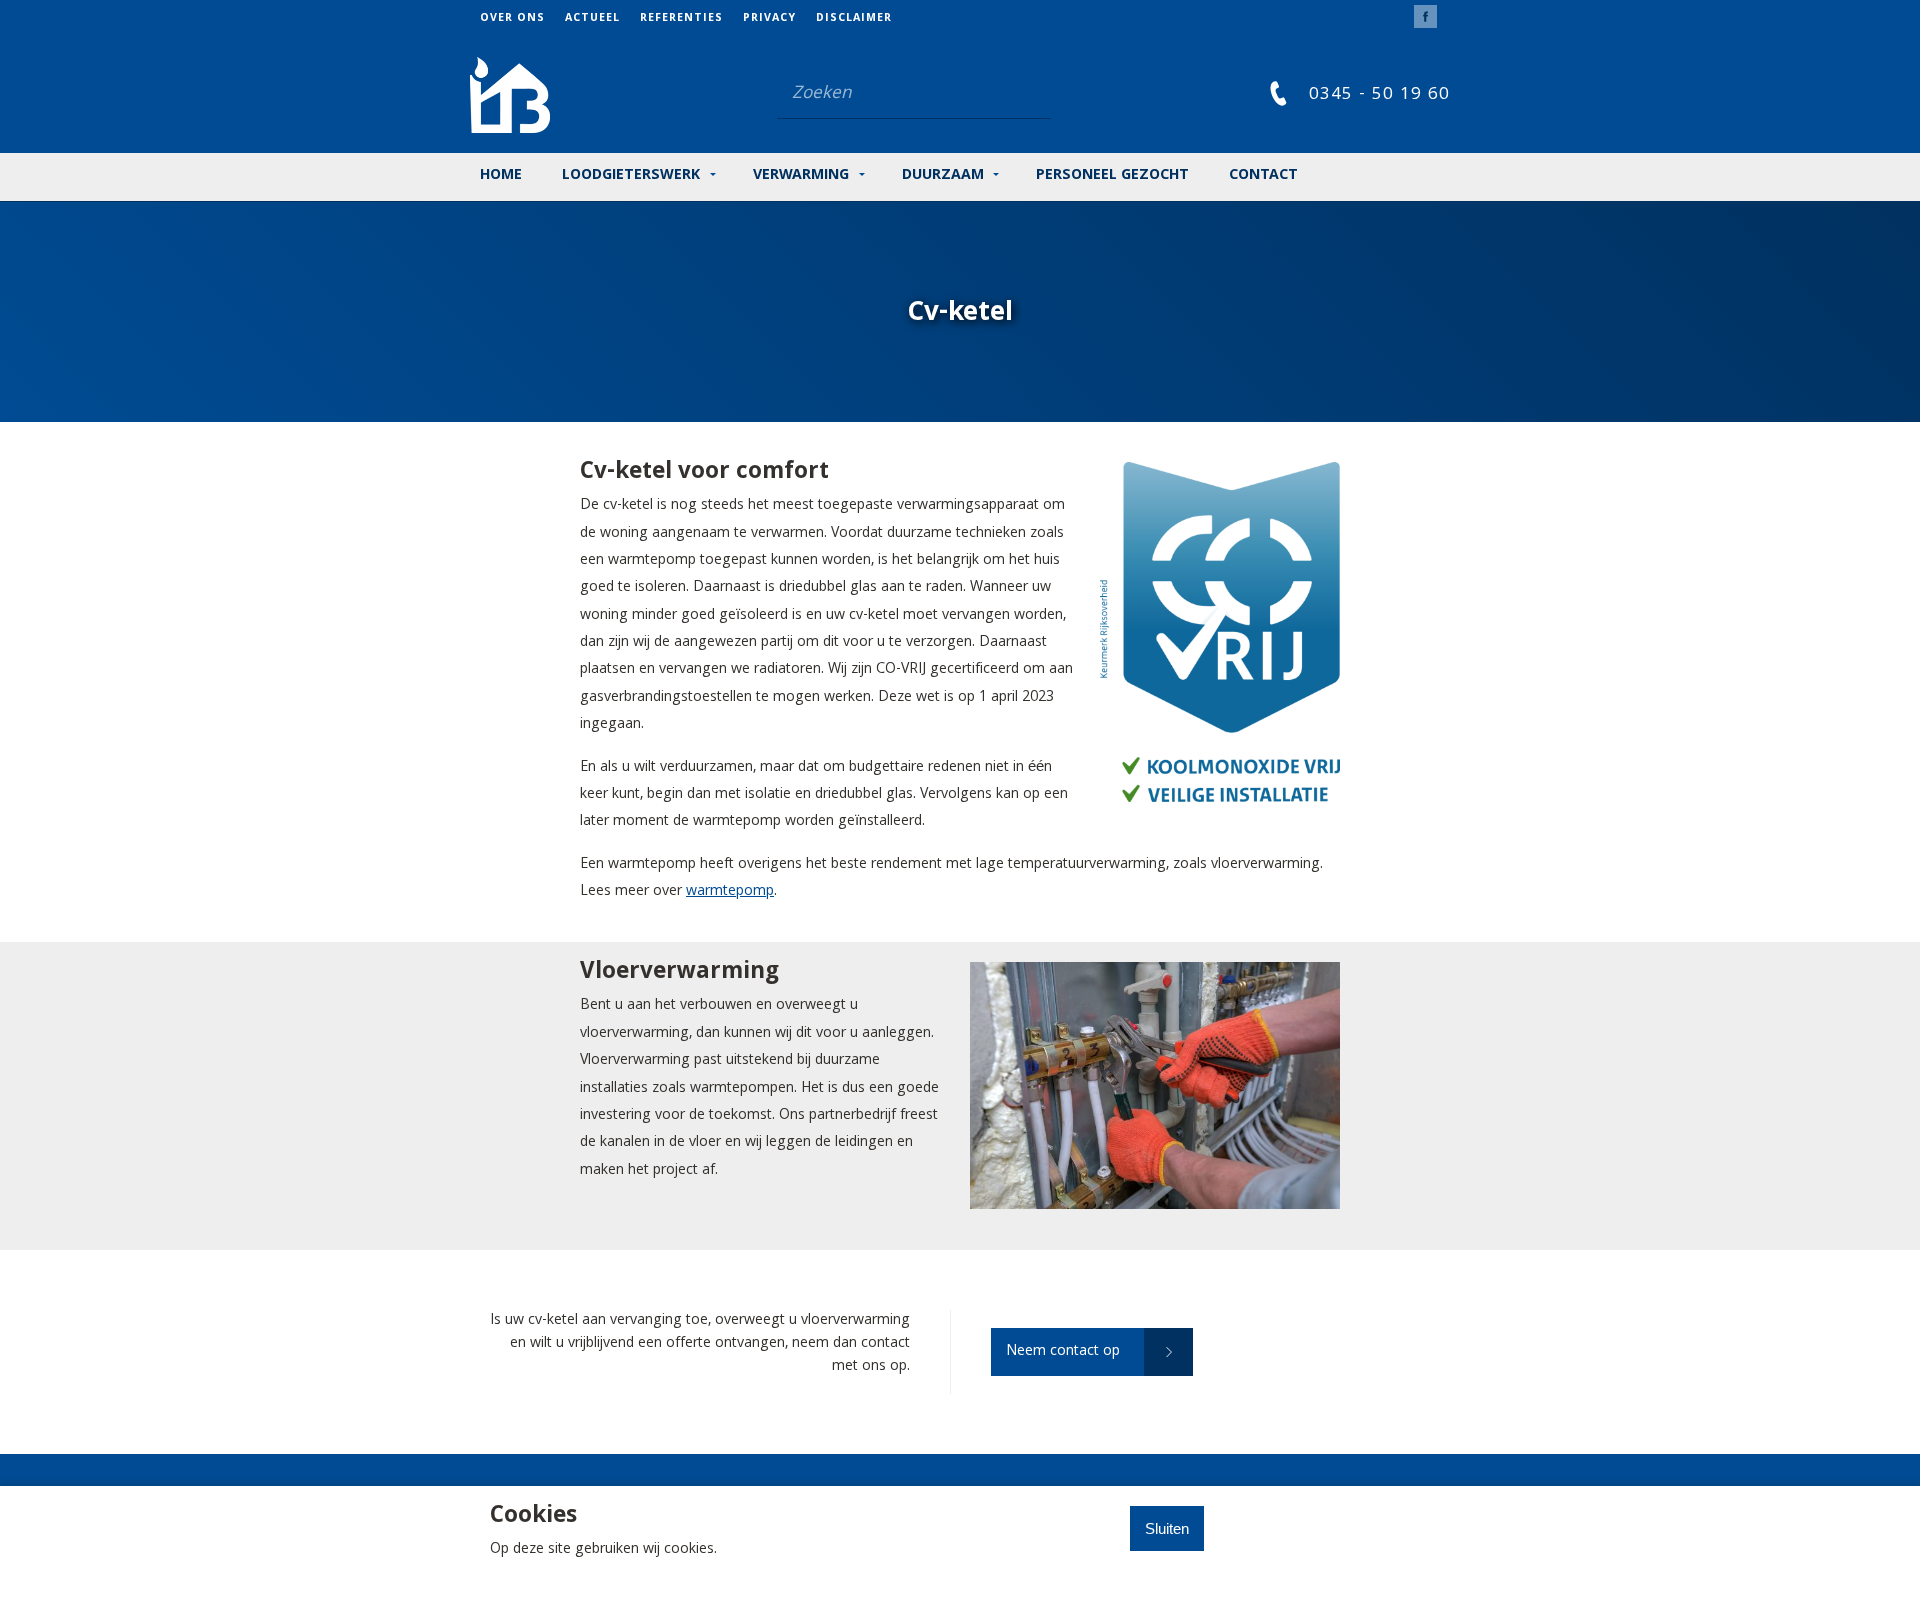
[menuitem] (522, 18)
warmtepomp (730, 892)
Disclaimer (854, 19)
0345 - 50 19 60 (1379, 95)
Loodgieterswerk (631, 176)
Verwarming (801, 176)
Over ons (512, 19)
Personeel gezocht (1112, 176)
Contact (1263, 176)
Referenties (681, 19)
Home (501, 176)
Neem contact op (1063, 1352)
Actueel (592, 19)
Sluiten (1167, 1528)
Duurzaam (943, 176)
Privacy (769, 19)
